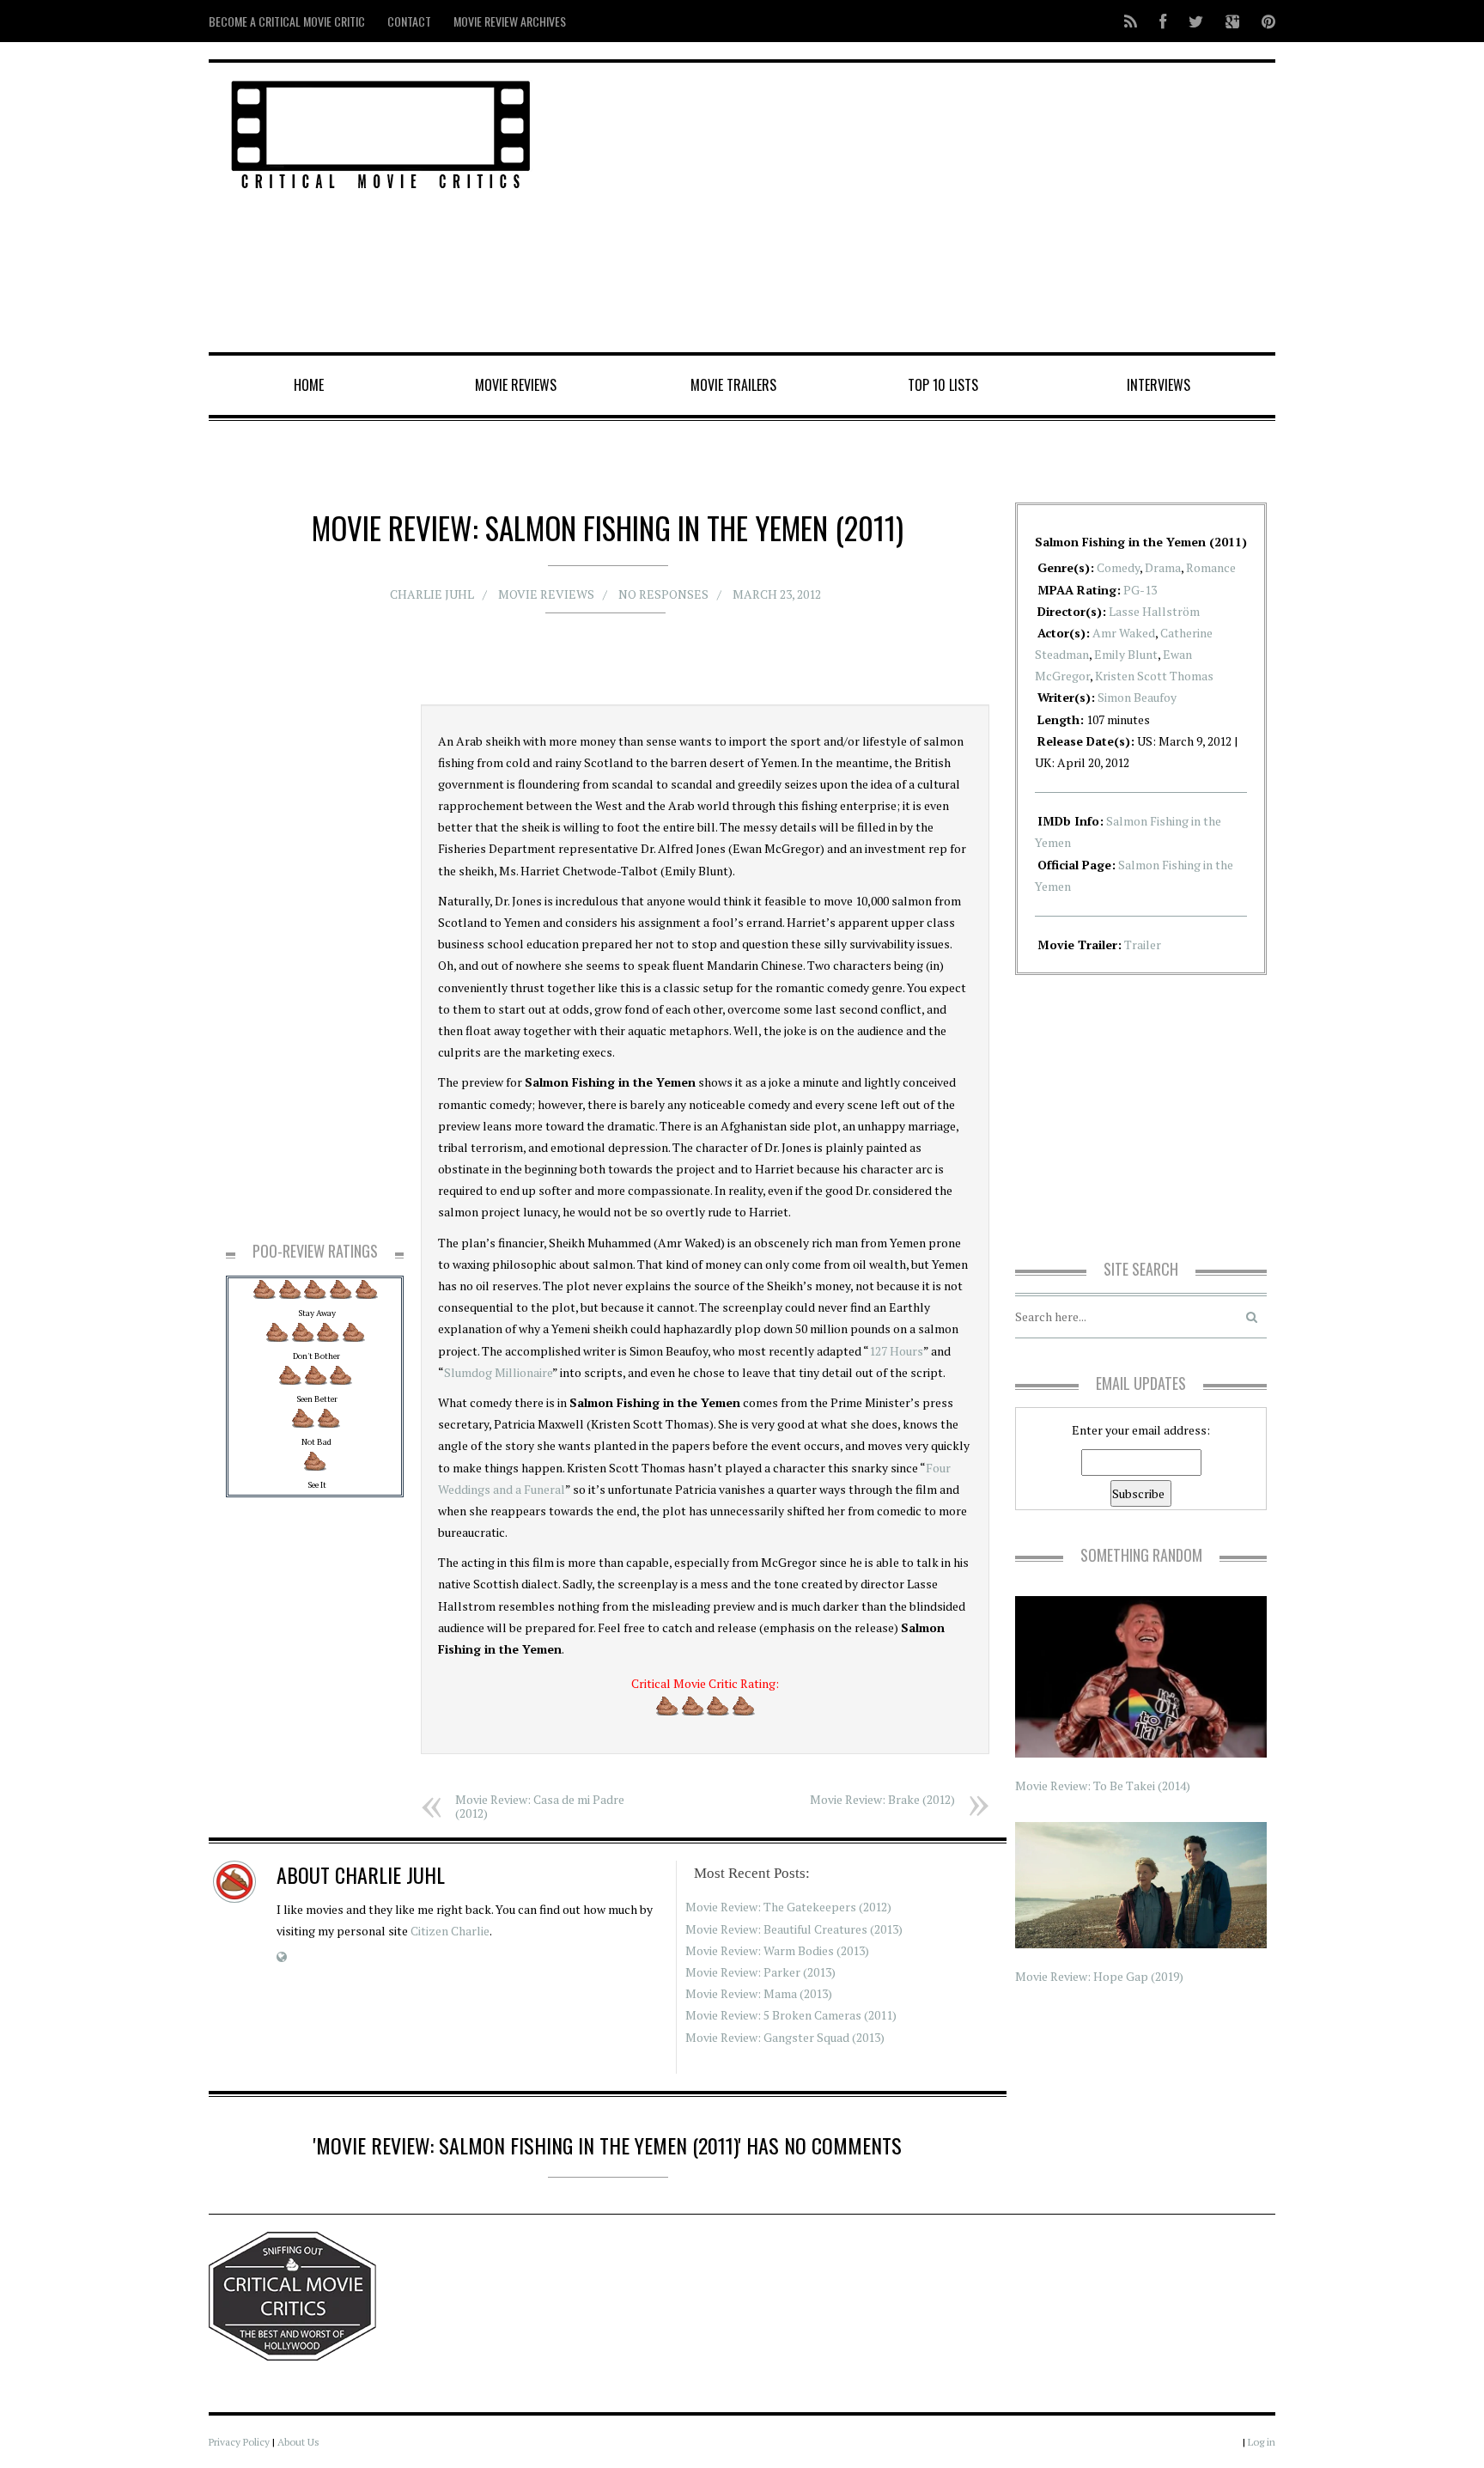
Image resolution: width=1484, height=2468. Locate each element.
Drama (1163, 567)
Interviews (1159, 385)
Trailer (1143, 945)
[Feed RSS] (1131, 21)
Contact (409, 21)
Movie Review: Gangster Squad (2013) (785, 2037)
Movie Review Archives (510, 21)
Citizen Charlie (450, 1931)
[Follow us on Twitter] (1196, 21)
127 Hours (896, 1351)
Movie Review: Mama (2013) (759, 1993)
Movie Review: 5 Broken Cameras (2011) (791, 2015)
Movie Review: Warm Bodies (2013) (777, 1950)
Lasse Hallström (1154, 611)
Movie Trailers (733, 385)
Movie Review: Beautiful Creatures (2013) (794, 1929)
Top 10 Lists (943, 385)
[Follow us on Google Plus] (1232, 21)
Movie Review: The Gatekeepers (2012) (788, 1907)
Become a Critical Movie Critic (287, 21)
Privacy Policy (239, 2442)
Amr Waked (1124, 633)
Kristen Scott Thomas (1154, 676)
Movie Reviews (516, 385)
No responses (663, 594)
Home (309, 385)
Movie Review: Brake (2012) (882, 1799)
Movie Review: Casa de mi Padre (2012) (540, 1806)
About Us (298, 2442)
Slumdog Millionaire (498, 1372)
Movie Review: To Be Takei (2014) (1103, 1785)
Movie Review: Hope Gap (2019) (1099, 1976)
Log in (1262, 2442)
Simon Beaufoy (1137, 697)
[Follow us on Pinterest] (1263, 21)
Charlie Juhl (432, 594)
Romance (1211, 567)
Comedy (1118, 567)
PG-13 (1140, 590)
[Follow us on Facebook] (1163, 21)
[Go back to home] (381, 132)
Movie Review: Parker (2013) (760, 1972)
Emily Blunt (1126, 654)
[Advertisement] (923, 209)
